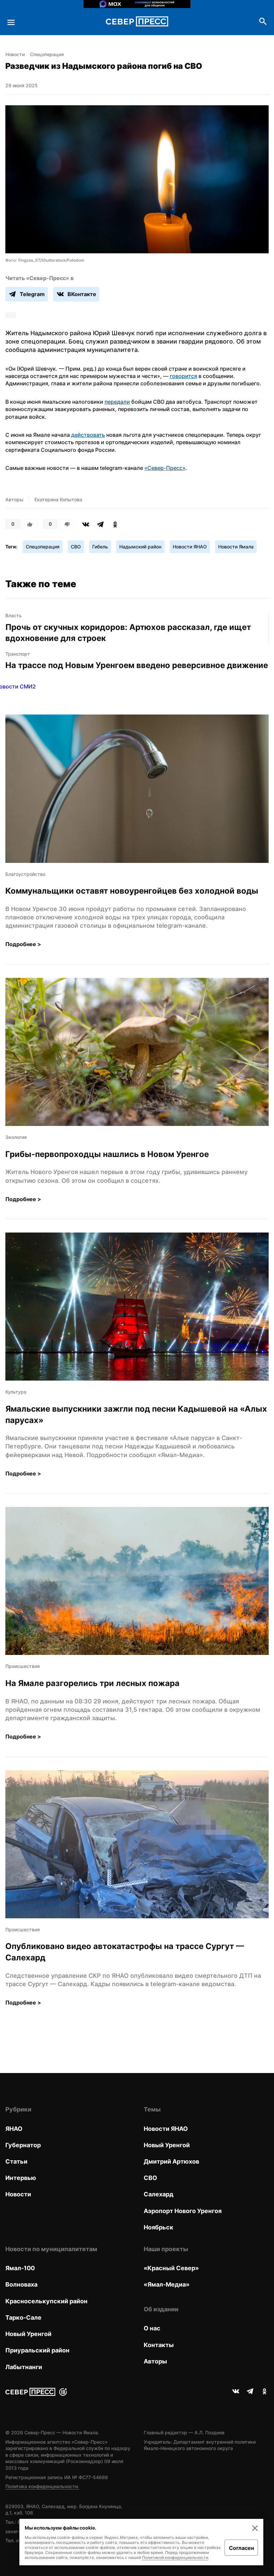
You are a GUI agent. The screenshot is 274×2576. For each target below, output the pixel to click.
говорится (183, 376)
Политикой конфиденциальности (175, 2557)
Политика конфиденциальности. (42, 2486)
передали (117, 402)
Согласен (241, 2548)
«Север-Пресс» (165, 468)
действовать (88, 435)
